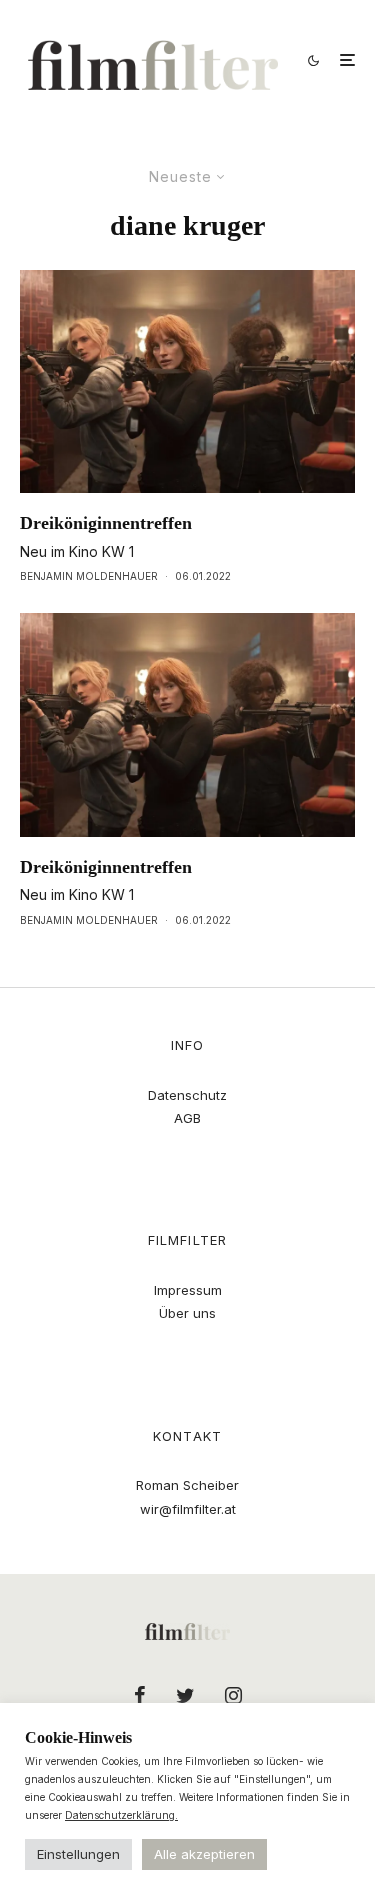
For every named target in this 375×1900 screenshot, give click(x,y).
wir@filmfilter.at (188, 1509)
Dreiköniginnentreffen (106, 523)
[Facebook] (140, 1695)
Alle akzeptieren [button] (204, 1854)
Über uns (187, 1313)
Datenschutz (187, 1095)
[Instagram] (233, 1695)
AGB (187, 1118)
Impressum (188, 1290)
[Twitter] (185, 1695)
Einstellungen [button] (78, 1854)
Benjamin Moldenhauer (89, 576)
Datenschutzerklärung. (121, 1815)
